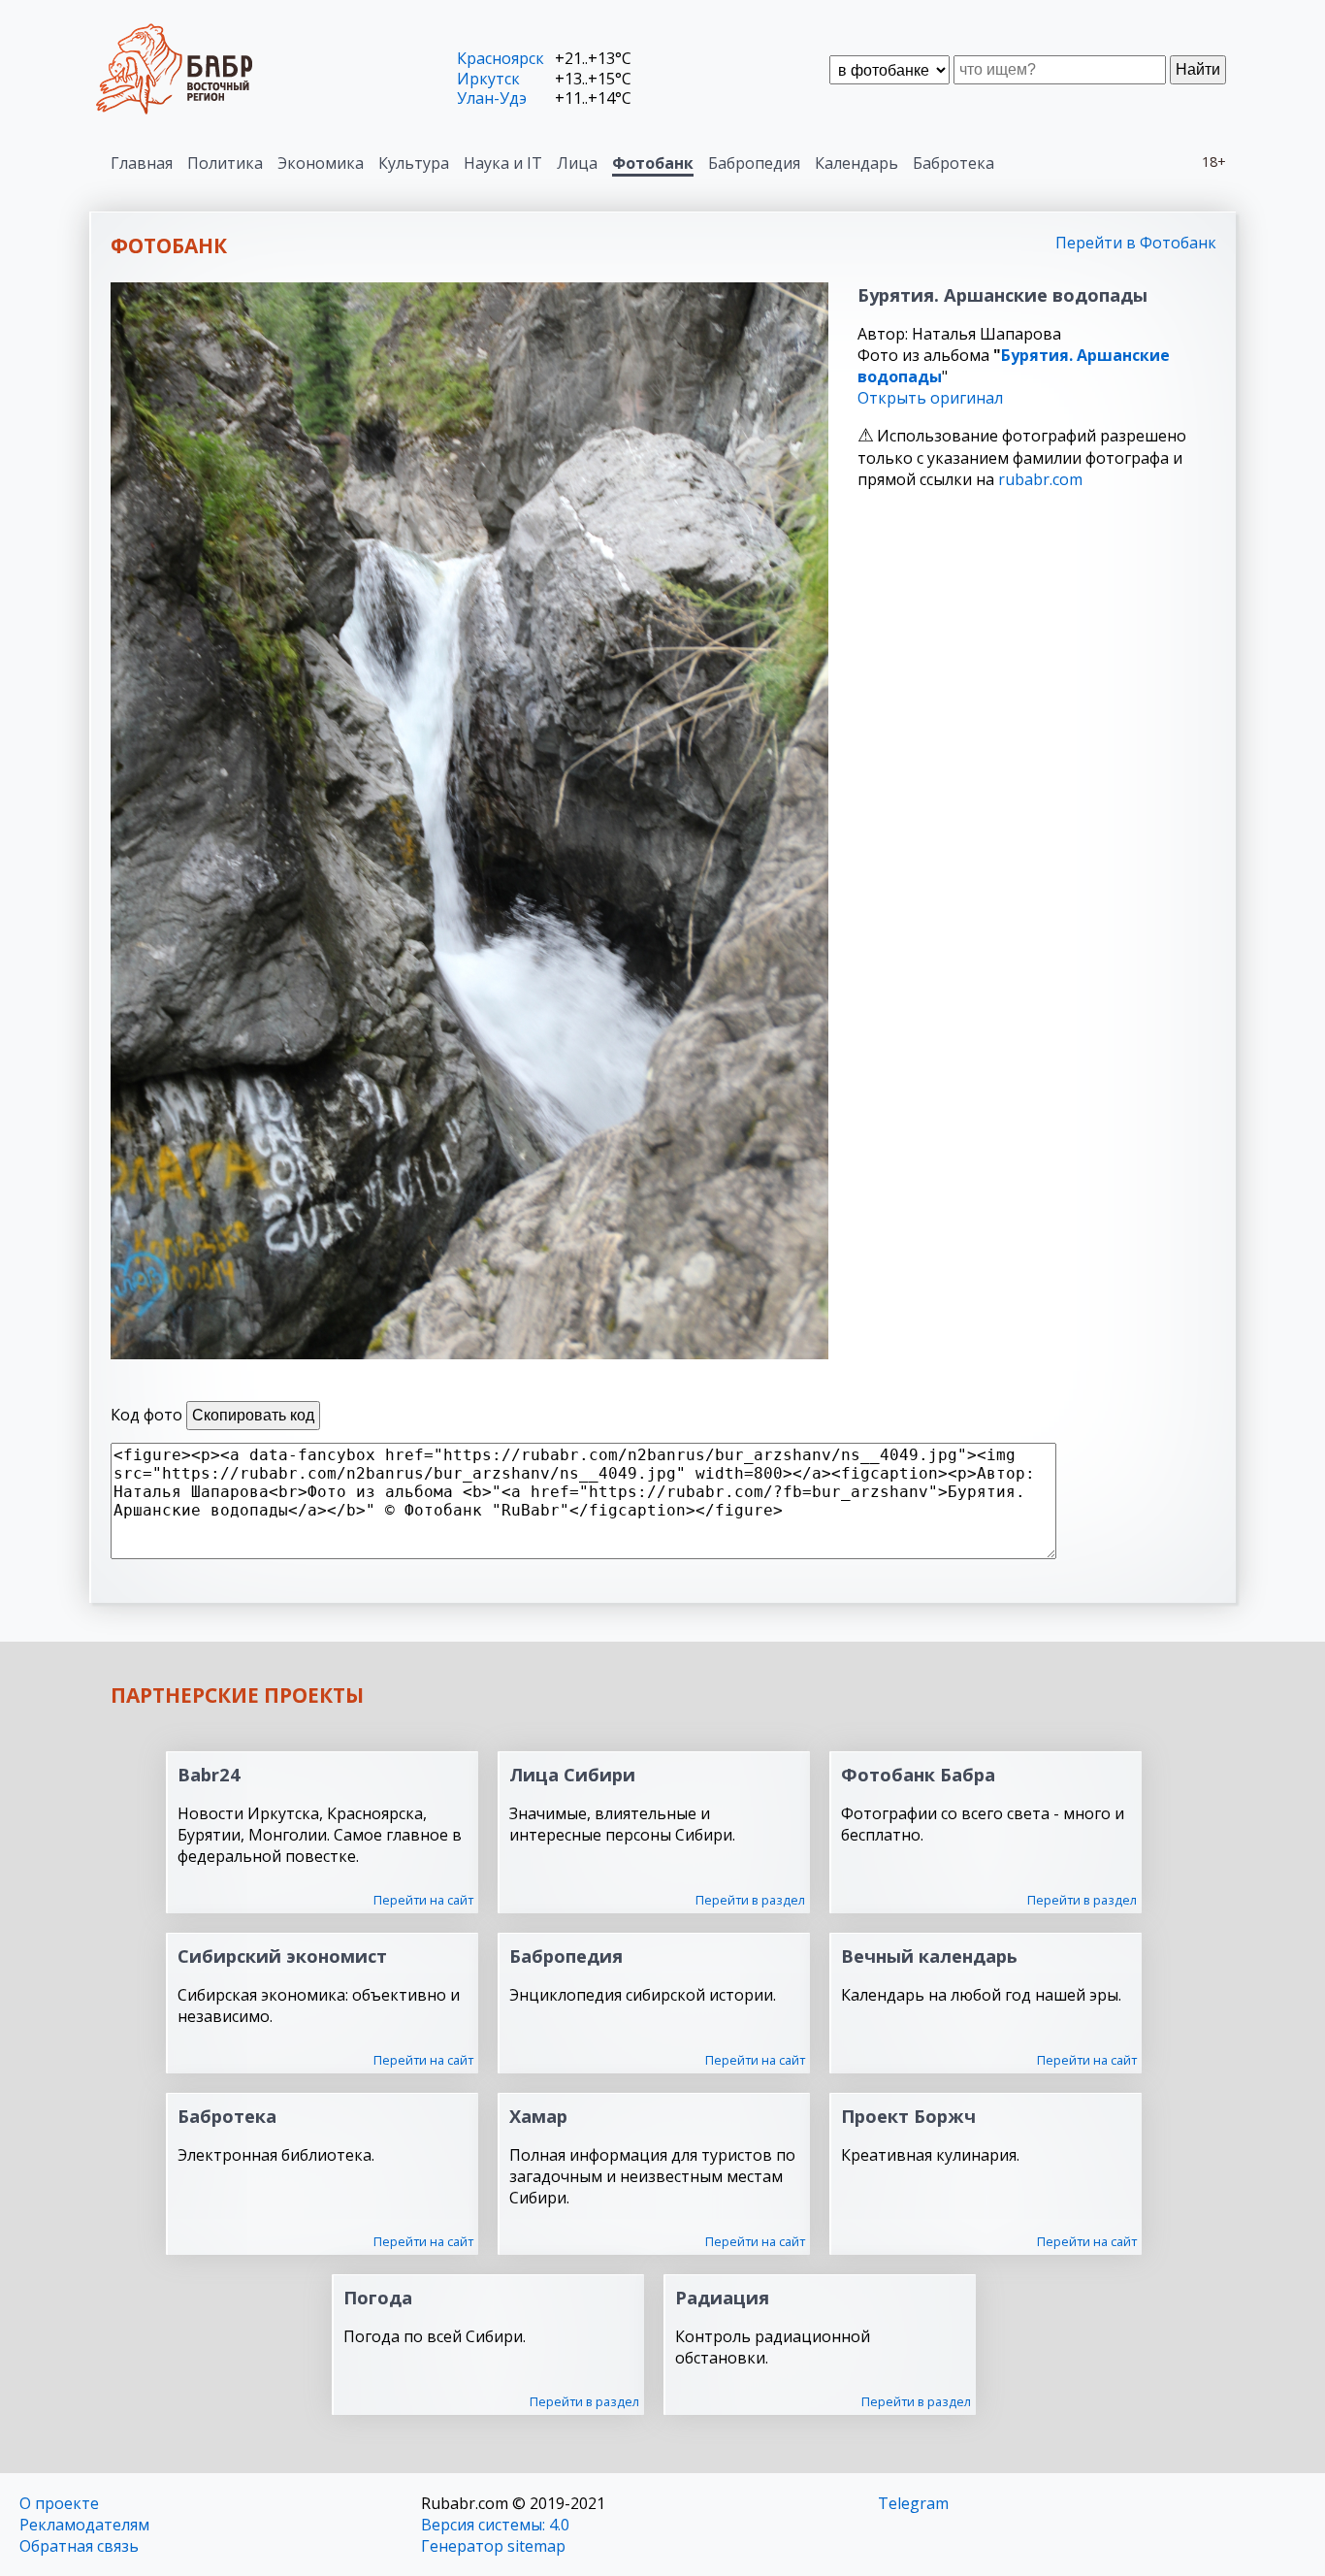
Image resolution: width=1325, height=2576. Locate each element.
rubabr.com (1040, 479)
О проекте (59, 2503)
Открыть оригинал (930, 398)
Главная (142, 163)
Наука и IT (503, 163)
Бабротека (953, 163)
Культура (414, 163)
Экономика (321, 163)
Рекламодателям (84, 2525)
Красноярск (501, 58)
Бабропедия (754, 163)
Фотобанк (653, 163)
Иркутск (488, 79)
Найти (1198, 69)
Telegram (913, 2503)
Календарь (856, 163)
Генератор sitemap (493, 2546)
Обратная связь (79, 2546)
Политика (225, 163)
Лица (577, 163)
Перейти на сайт (423, 1900)
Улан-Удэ (492, 98)
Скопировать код (253, 1415)
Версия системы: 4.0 (495, 2525)
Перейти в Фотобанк (1136, 243)
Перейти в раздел (750, 1900)
